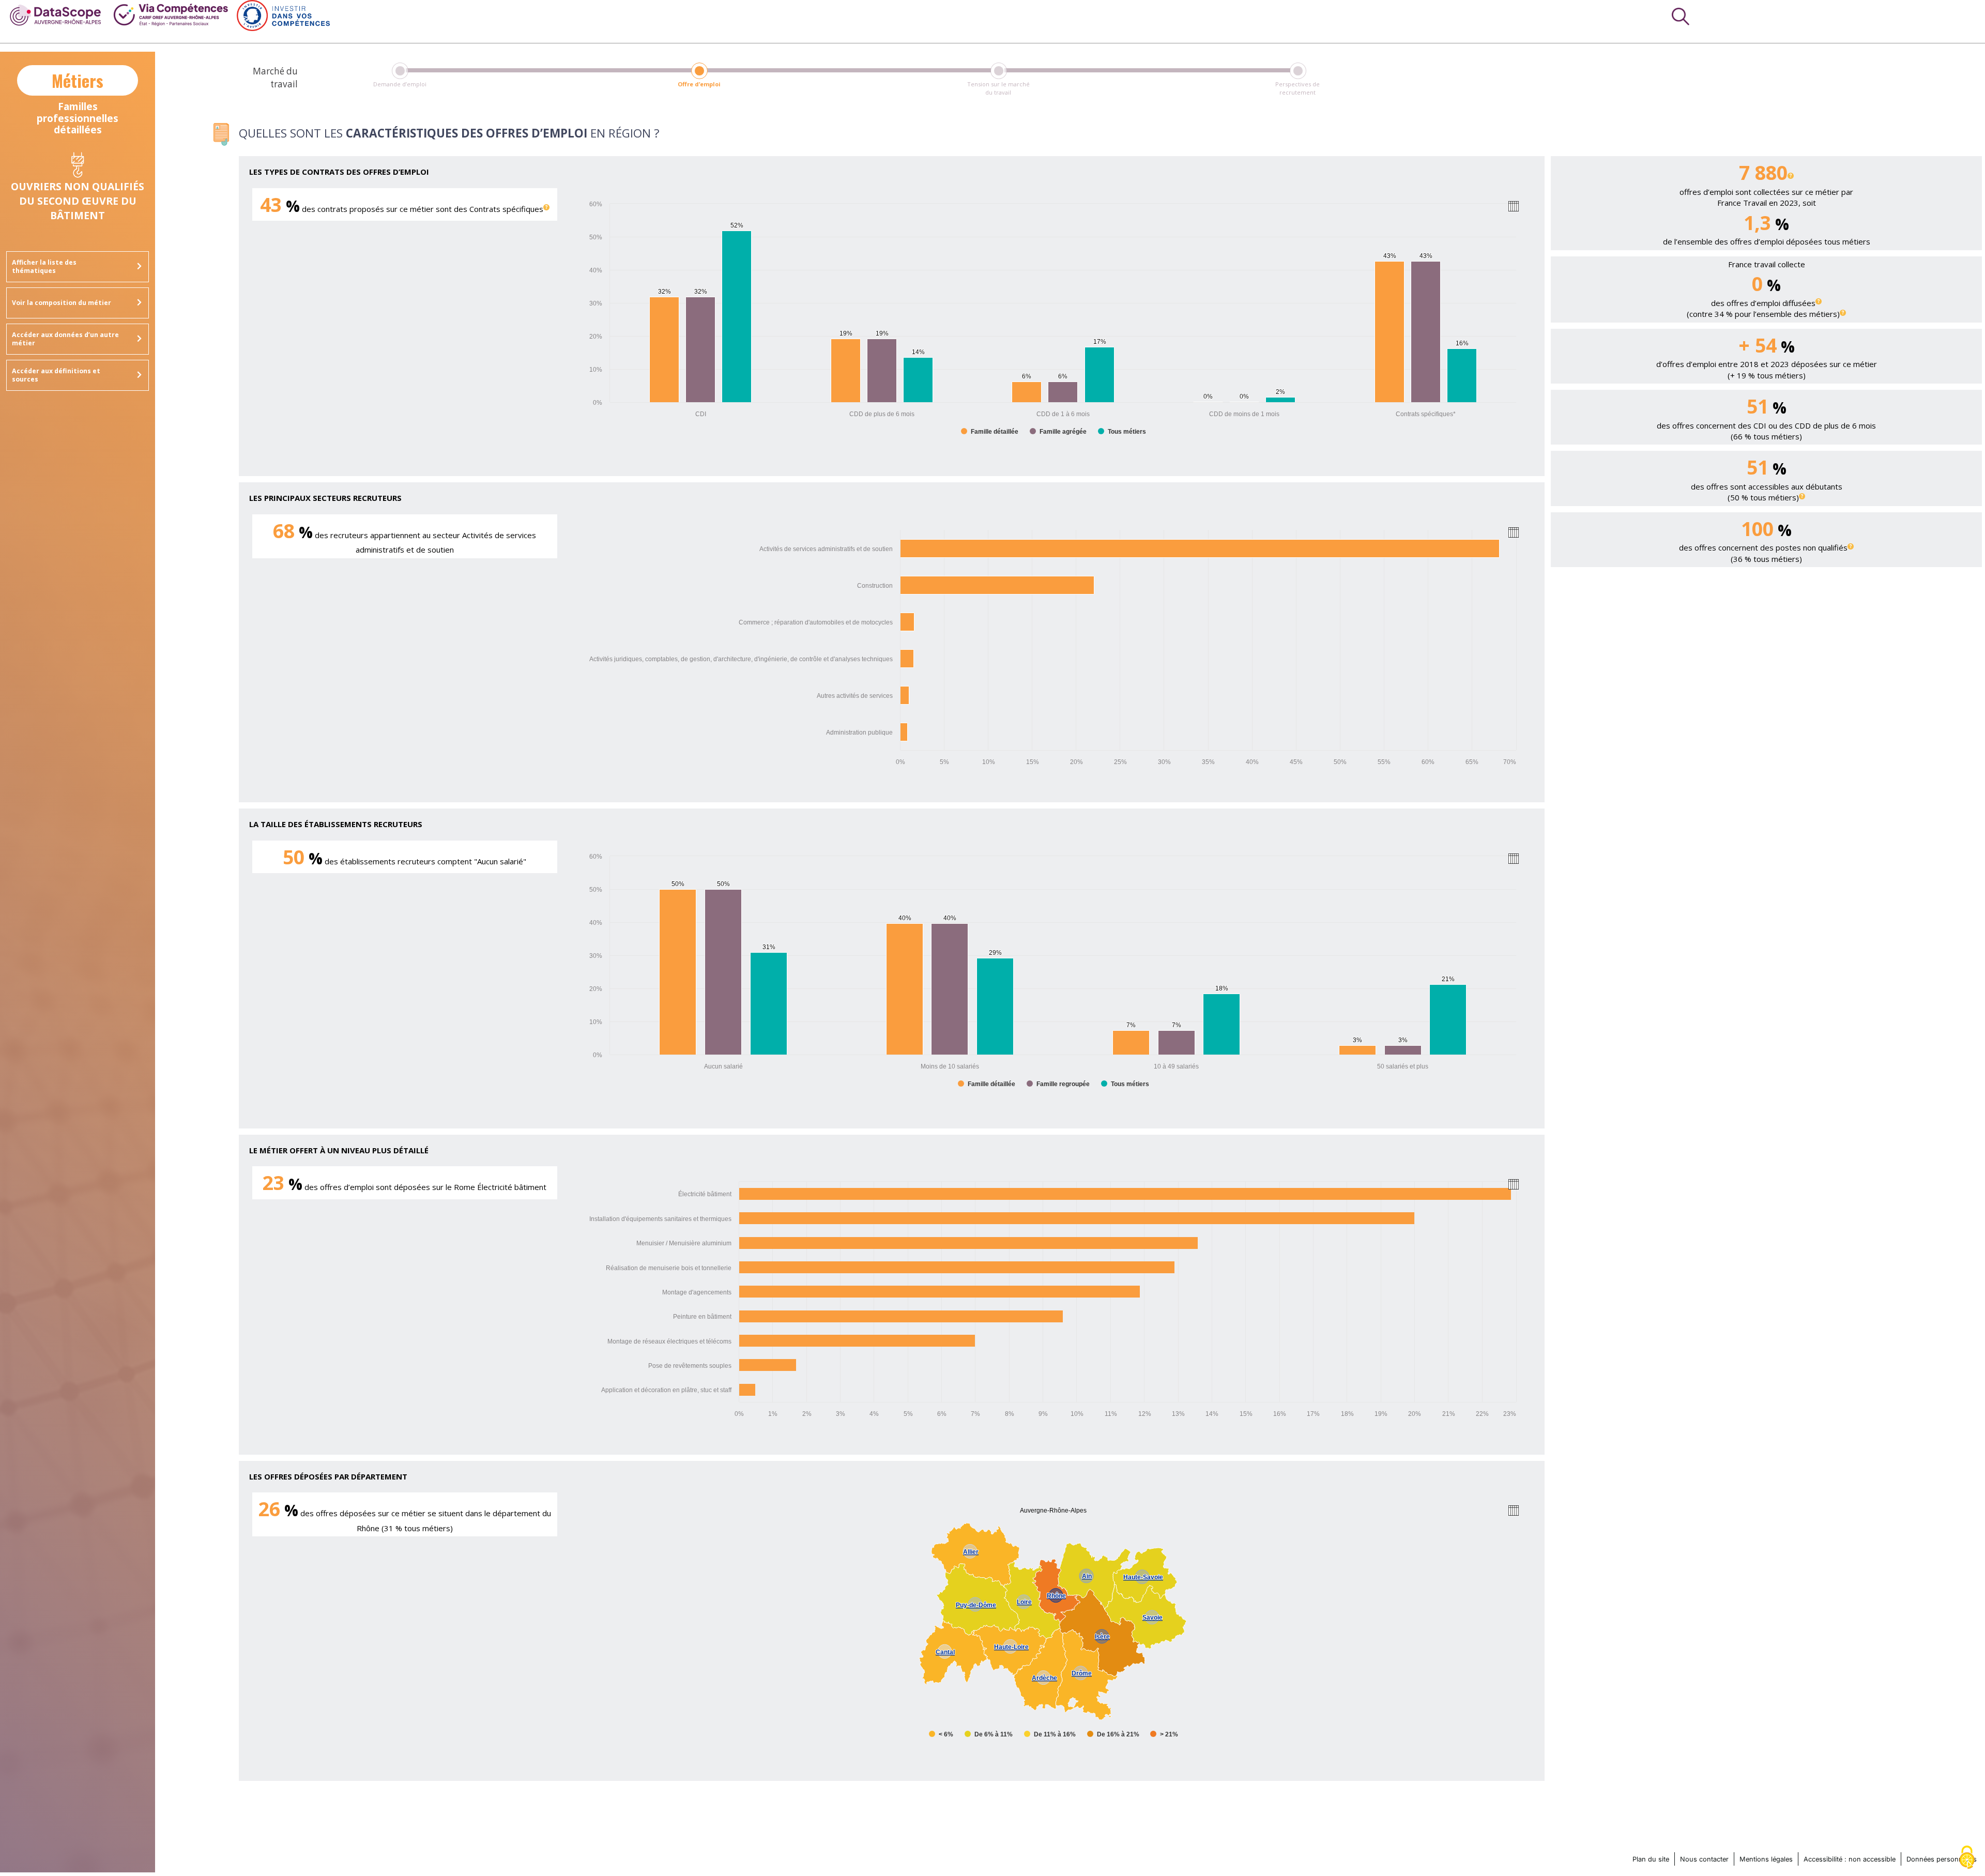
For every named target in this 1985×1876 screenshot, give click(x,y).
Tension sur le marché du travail (998, 88)
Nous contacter (1704, 1859)
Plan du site (1651, 1859)
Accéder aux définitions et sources (56, 375)
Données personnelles (1942, 1859)
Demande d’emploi (400, 84)
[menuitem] (56, 14)
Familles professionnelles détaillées (78, 102)
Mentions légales (1766, 1859)
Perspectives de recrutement (1297, 88)
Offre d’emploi (699, 84)
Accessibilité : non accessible (1850, 1859)
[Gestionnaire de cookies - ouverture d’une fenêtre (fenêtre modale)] (1967, 1858)
